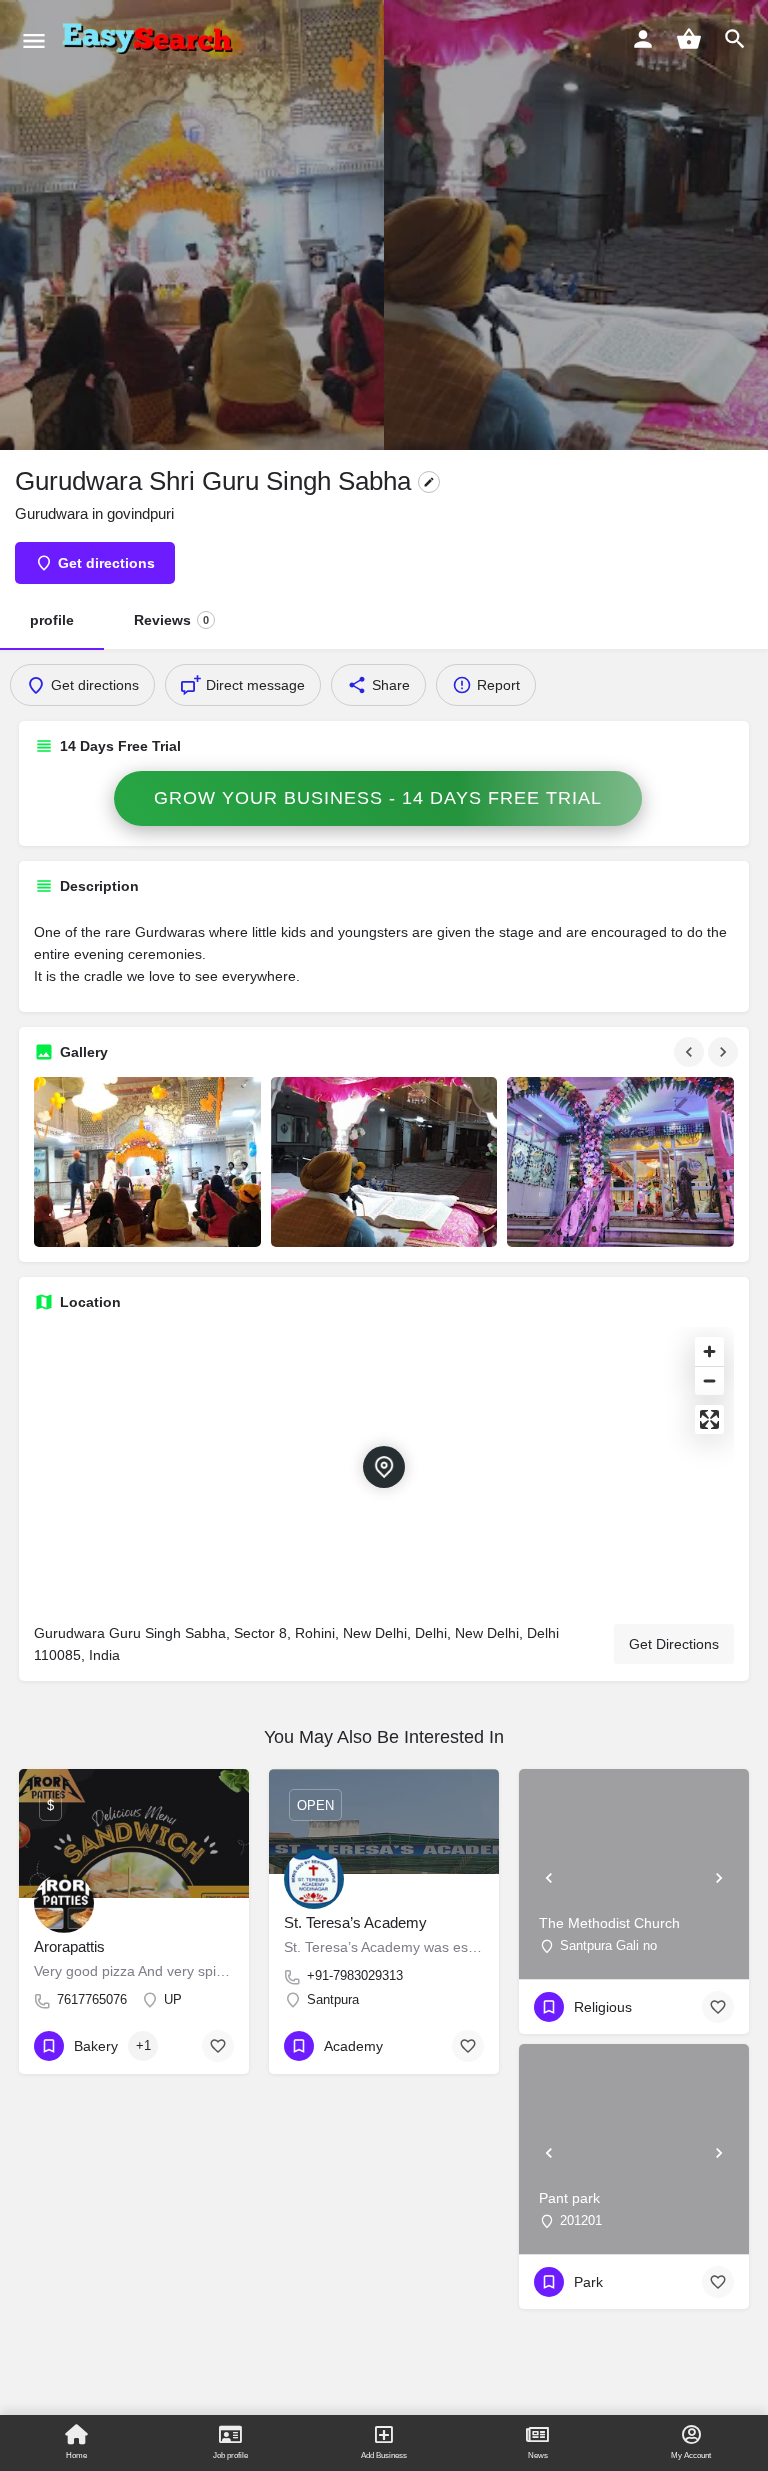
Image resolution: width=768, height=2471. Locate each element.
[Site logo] (151, 40)
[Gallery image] (147, 1162)
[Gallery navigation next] (725, 1052)
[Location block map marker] (384, 1467)
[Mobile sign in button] (643, 39)
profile (52, 620)
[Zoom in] (709, 1351)
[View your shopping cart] (689, 39)
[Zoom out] (709, 1380)
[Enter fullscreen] (709, 1419)
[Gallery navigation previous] (691, 1052)
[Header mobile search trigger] (735, 39)
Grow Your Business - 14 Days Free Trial (378, 798)
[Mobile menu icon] (34, 40)
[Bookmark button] (218, 2046)
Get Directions (674, 1644)
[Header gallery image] (192, 225)
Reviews (171, 620)
